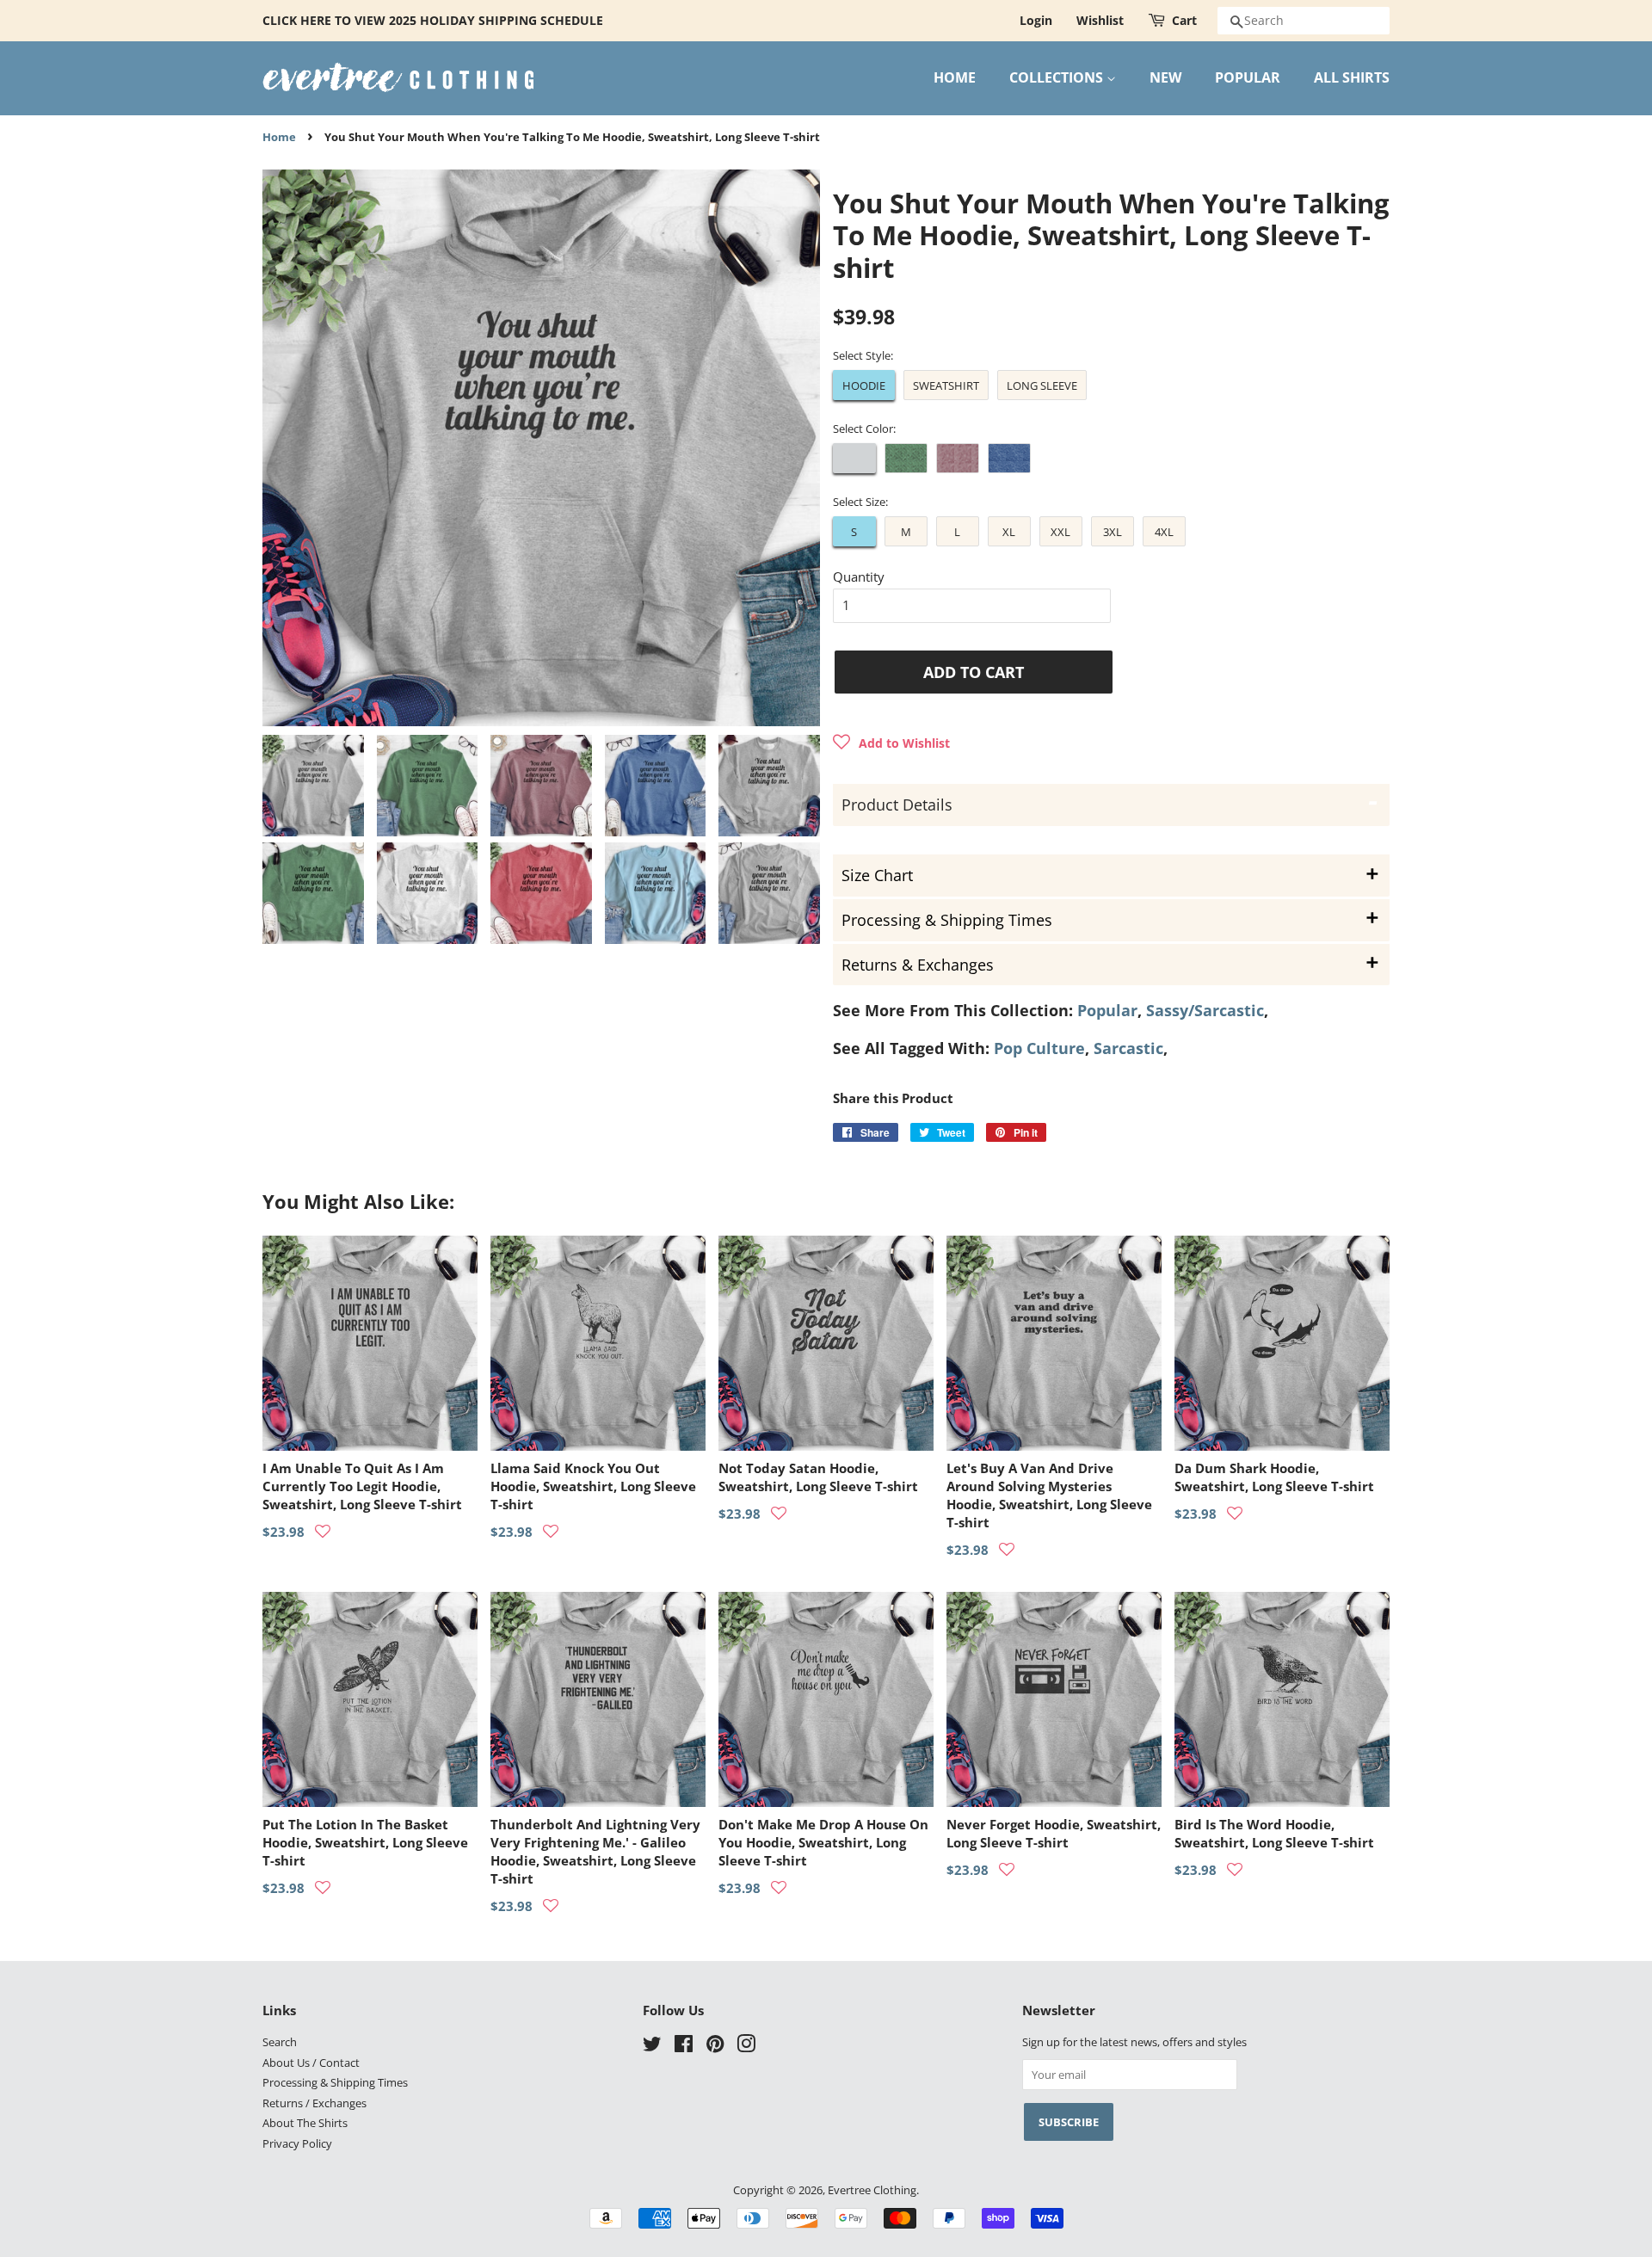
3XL (1113, 532)
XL (1009, 532)
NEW (1165, 77)
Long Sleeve (1042, 385)
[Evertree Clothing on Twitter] (652, 2047)
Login (1036, 20)
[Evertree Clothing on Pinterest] (715, 2047)
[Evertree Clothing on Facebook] (684, 2047)
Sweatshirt (946, 385)
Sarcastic (1128, 1048)
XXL (1060, 532)
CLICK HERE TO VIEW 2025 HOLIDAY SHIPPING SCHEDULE (433, 20)
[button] (891, 743)
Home (279, 137)
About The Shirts (305, 2123)
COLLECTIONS (1058, 77)
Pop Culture (1039, 1048)
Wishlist (1100, 20)
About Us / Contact (311, 2063)
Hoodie (864, 385)
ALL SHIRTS (1352, 77)
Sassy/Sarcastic (1205, 1010)
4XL (1164, 532)
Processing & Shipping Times (335, 2082)
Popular (1107, 1010)
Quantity (859, 577)
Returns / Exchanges (314, 2103)
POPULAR (1248, 77)
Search (280, 2042)
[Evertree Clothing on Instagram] (746, 2047)
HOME (955, 77)
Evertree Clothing (872, 2190)
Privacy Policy (297, 2143)
